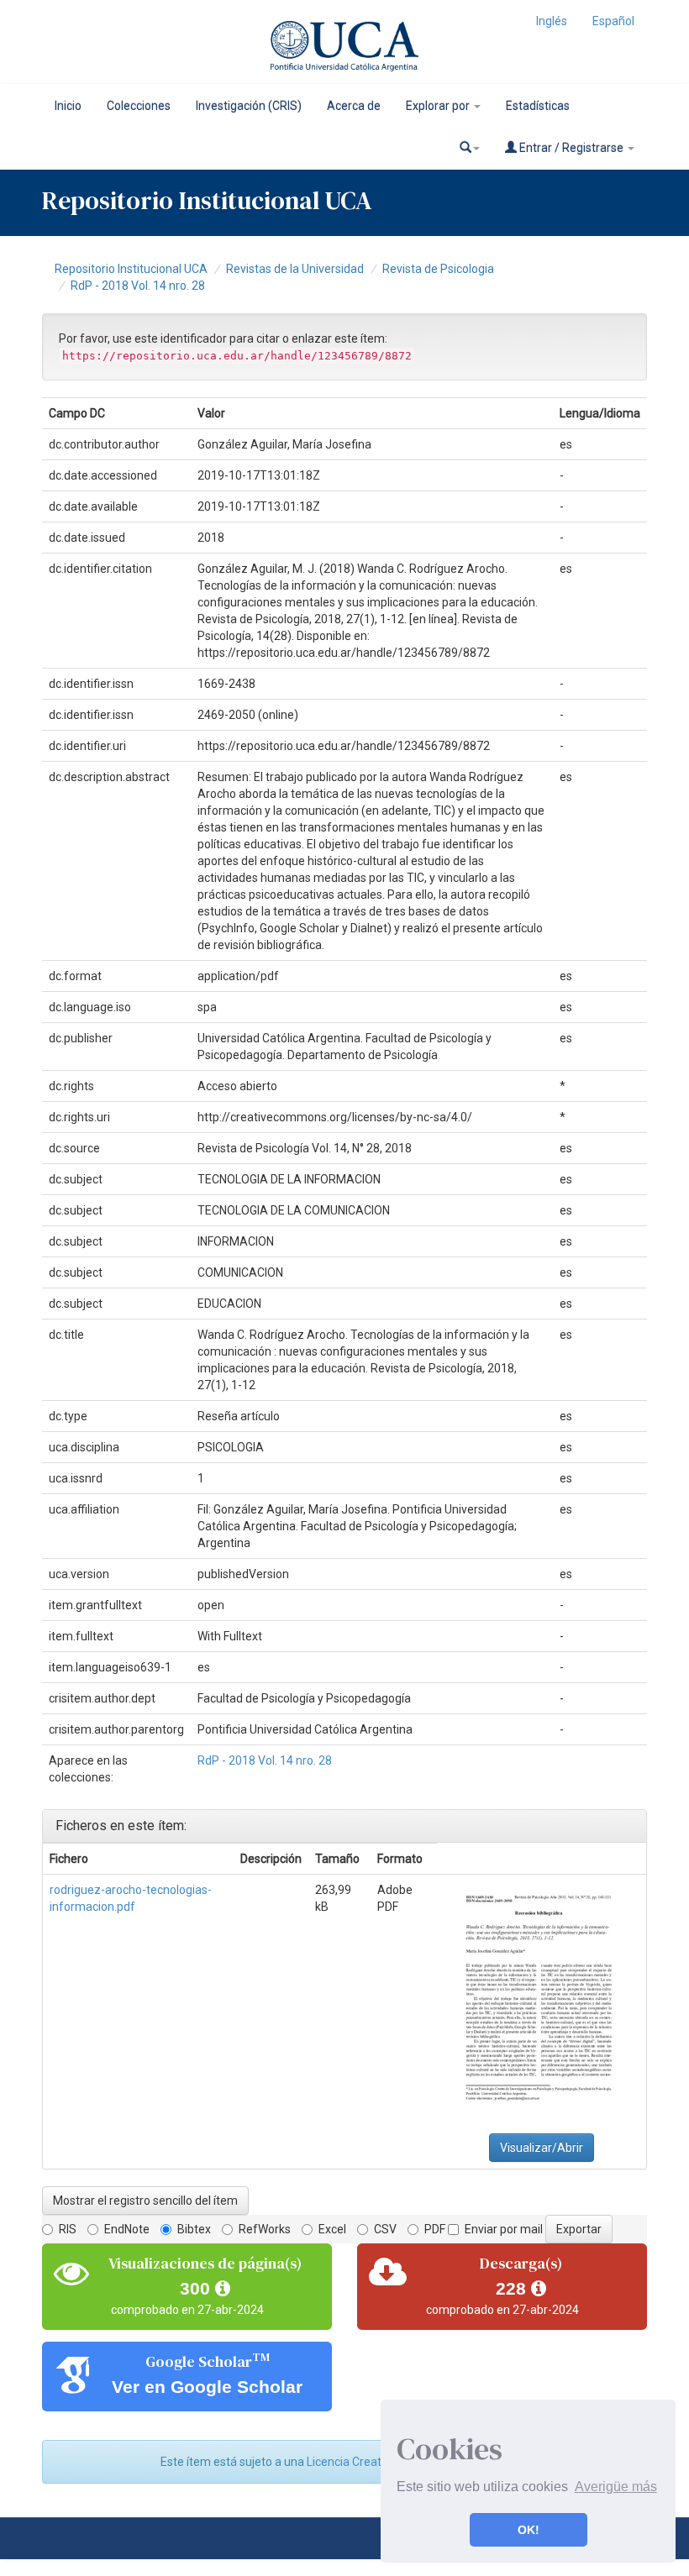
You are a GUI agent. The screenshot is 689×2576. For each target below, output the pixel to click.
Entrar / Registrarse (571, 148)
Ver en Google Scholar (207, 2387)
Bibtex (194, 2229)
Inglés (552, 21)
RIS (68, 2229)
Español (613, 21)
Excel (332, 2229)
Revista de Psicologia (438, 269)
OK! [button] (529, 2530)
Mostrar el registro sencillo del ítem (145, 2201)
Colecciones (139, 106)
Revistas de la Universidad (295, 269)
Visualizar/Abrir (542, 2148)
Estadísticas (538, 106)
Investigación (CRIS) (249, 106)
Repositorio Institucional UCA (131, 269)
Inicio (68, 106)
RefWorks (265, 2229)
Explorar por (439, 106)
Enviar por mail (504, 2229)
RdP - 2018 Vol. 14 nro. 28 (138, 286)
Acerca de (354, 106)
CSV (385, 2229)
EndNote (127, 2229)
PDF (435, 2229)
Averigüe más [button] (616, 2487)
